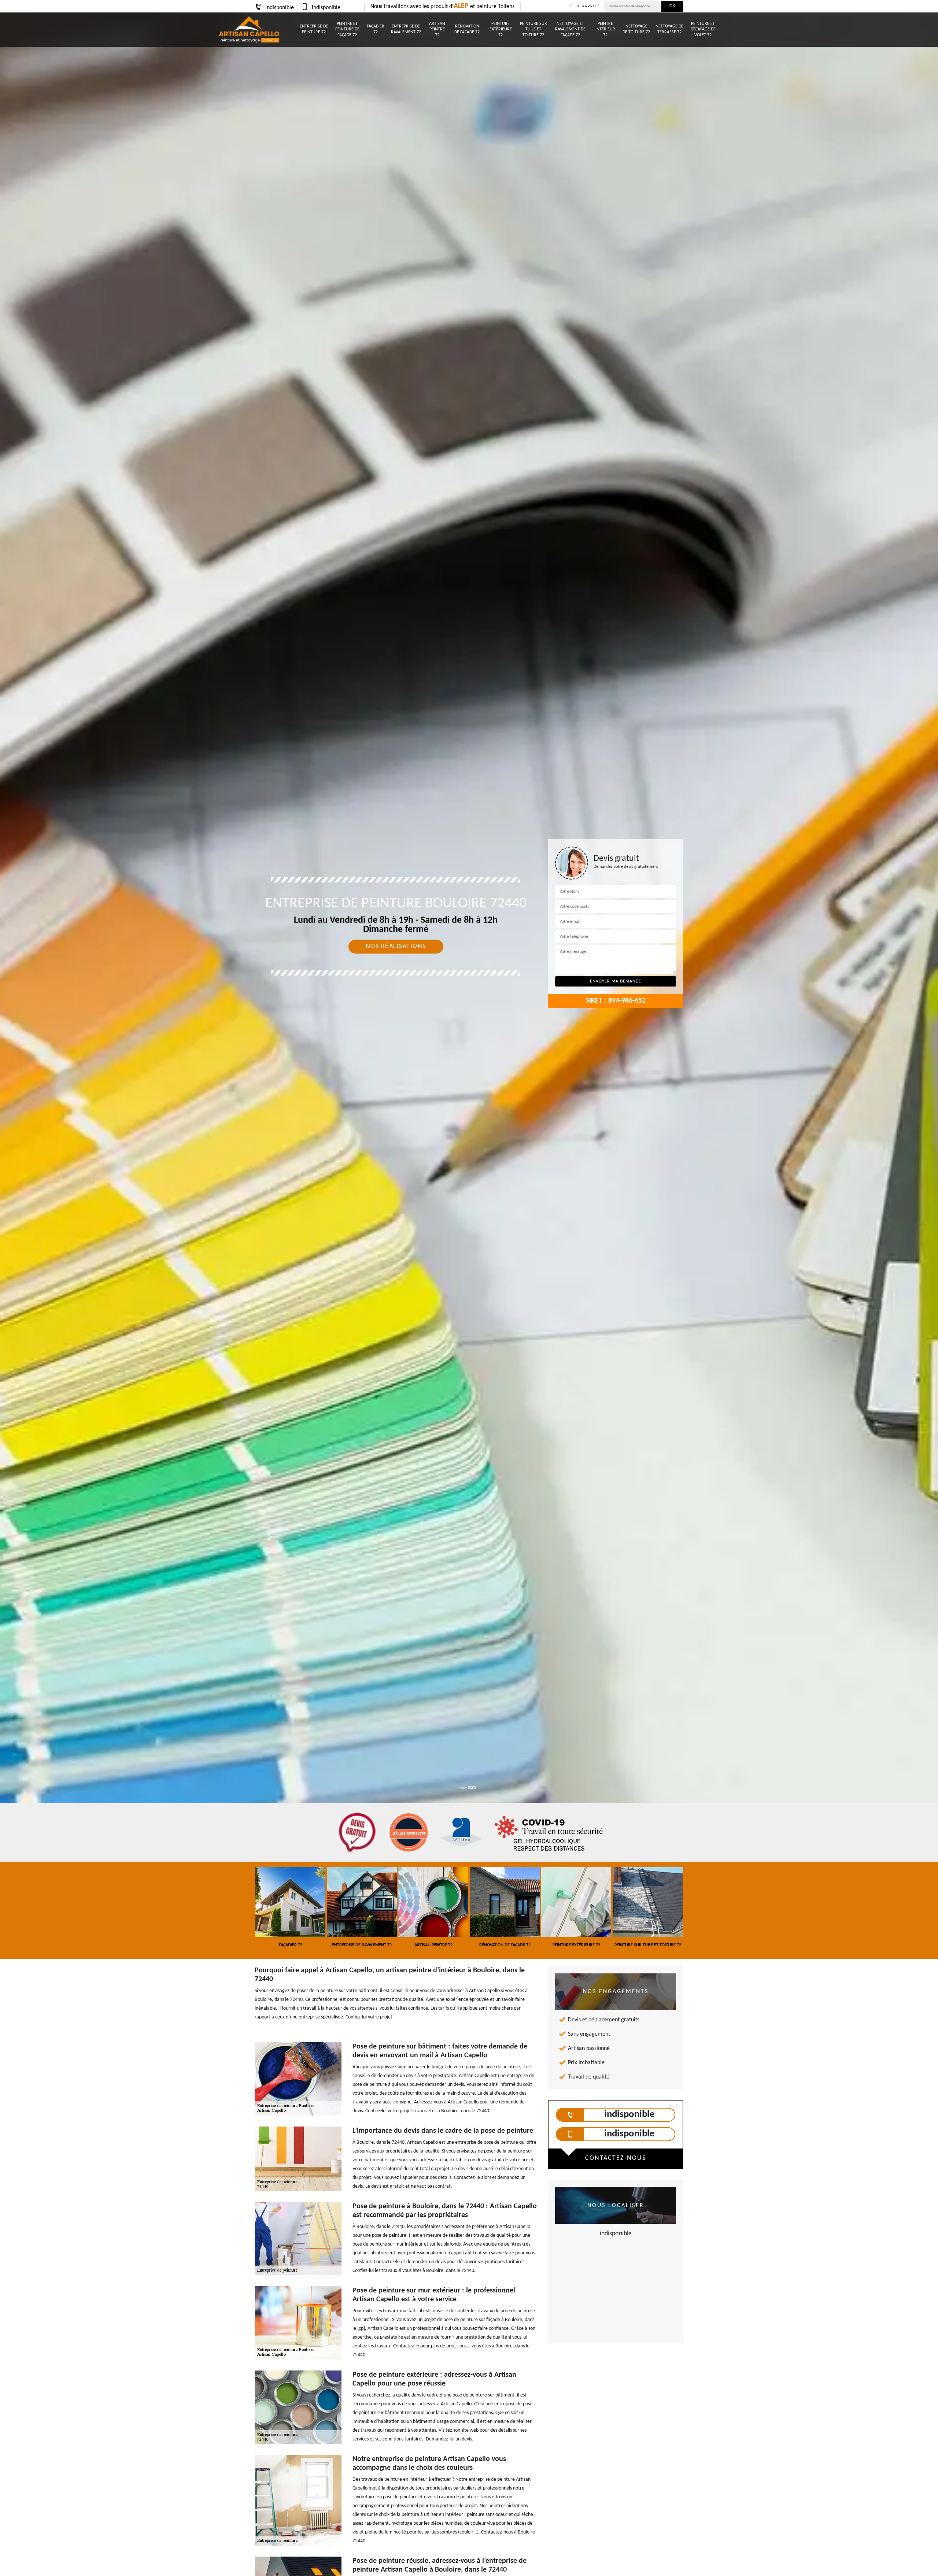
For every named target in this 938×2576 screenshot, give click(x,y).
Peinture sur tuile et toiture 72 (533, 29)
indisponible (280, 8)
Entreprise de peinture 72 (314, 29)
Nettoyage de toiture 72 (636, 29)
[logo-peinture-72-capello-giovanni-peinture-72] (249, 30)
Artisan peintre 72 (437, 29)
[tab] (469, 1030)
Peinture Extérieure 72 (501, 29)
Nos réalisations (396, 946)
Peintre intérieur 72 (605, 29)
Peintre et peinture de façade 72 (347, 29)
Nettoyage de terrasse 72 (669, 29)
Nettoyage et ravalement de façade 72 (570, 29)
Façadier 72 (376, 29)
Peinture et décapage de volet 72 (703, 29)
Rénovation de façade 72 (467, 29)
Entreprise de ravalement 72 (406, 29)
